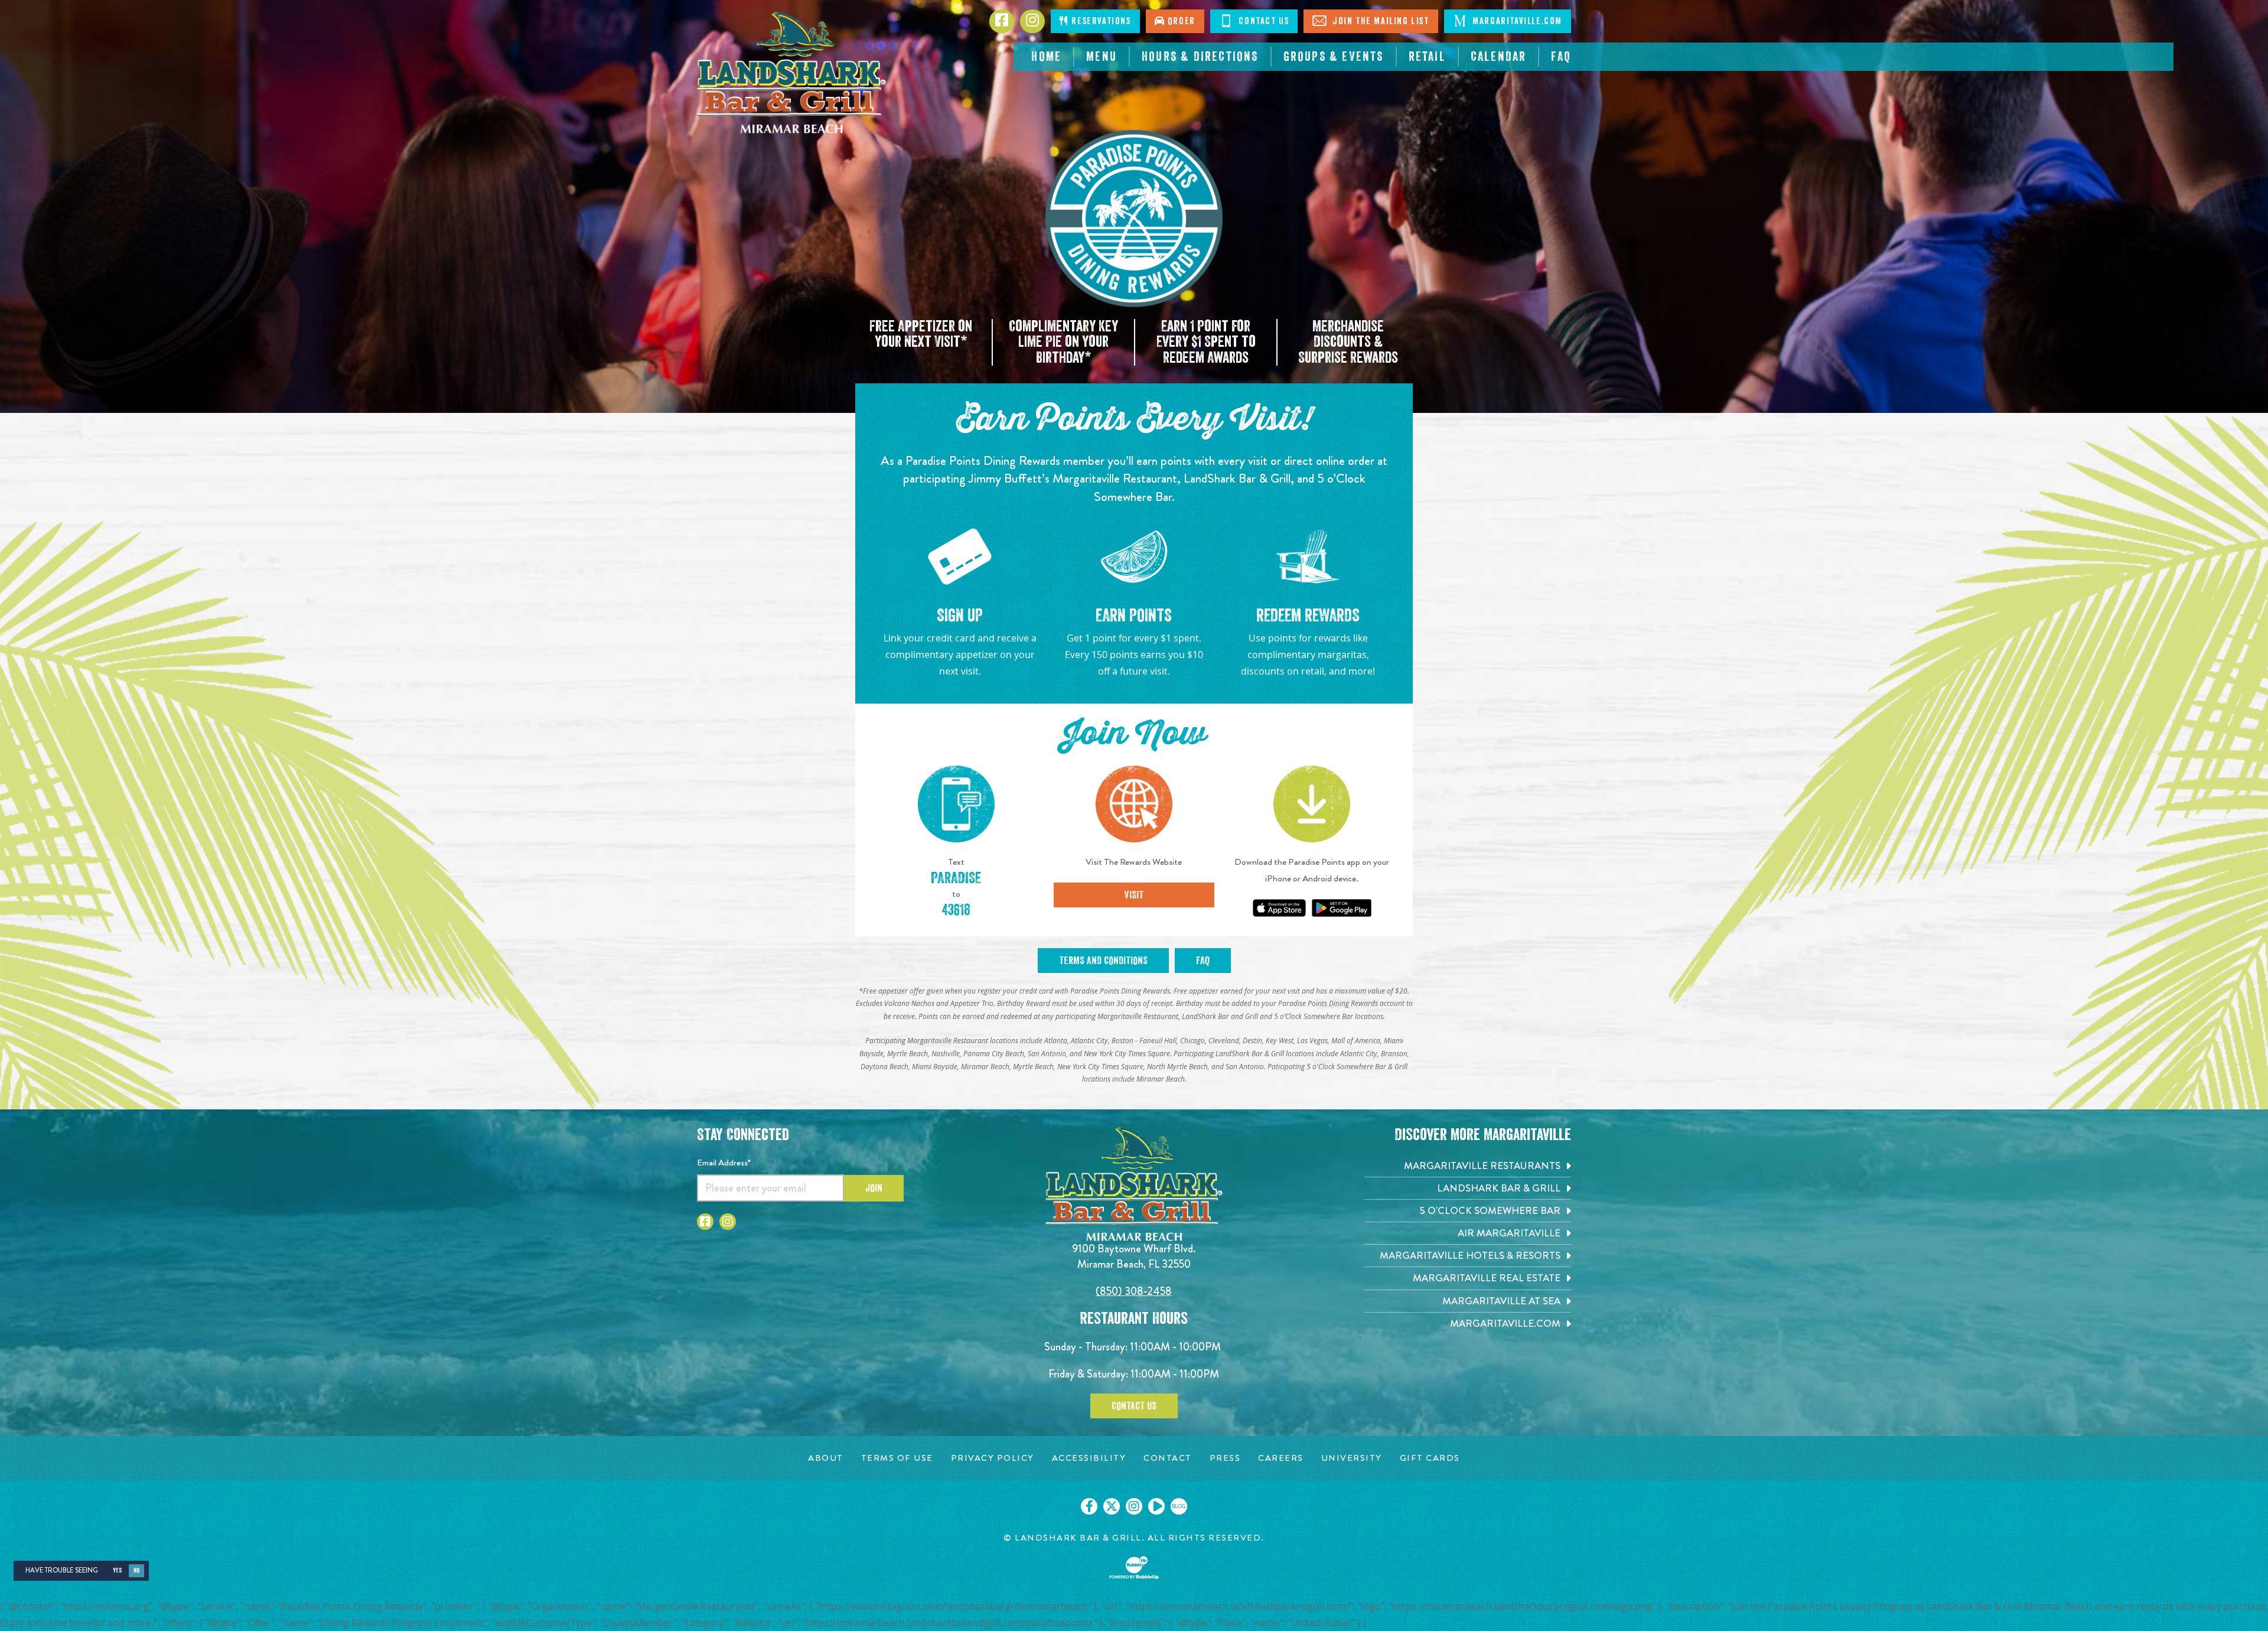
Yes (117, 1570)
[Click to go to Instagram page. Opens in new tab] (1032, 21)
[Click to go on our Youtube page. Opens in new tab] (1156, 1506)
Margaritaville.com (1516, 21)
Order (1180, 21)
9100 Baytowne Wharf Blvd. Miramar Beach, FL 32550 (1134, 1256)
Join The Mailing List (1379, 21)
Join (874, 1188)
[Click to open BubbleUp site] (1134, 1568)
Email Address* (724, 1163)
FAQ (1203, 961)
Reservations (1100, 21)
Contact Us (1263, 21)
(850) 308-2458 (1134, 1291)
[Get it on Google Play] (1342, 908)
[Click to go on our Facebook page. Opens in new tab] (1089, 1506)
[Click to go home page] (791, 73)
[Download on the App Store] (1279, 908)
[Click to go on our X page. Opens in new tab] (1112, 1506)
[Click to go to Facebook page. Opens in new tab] (1002, 21)
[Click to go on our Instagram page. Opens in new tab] (1134, 1506)
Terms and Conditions (1103, 961)
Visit (1134, 895)
